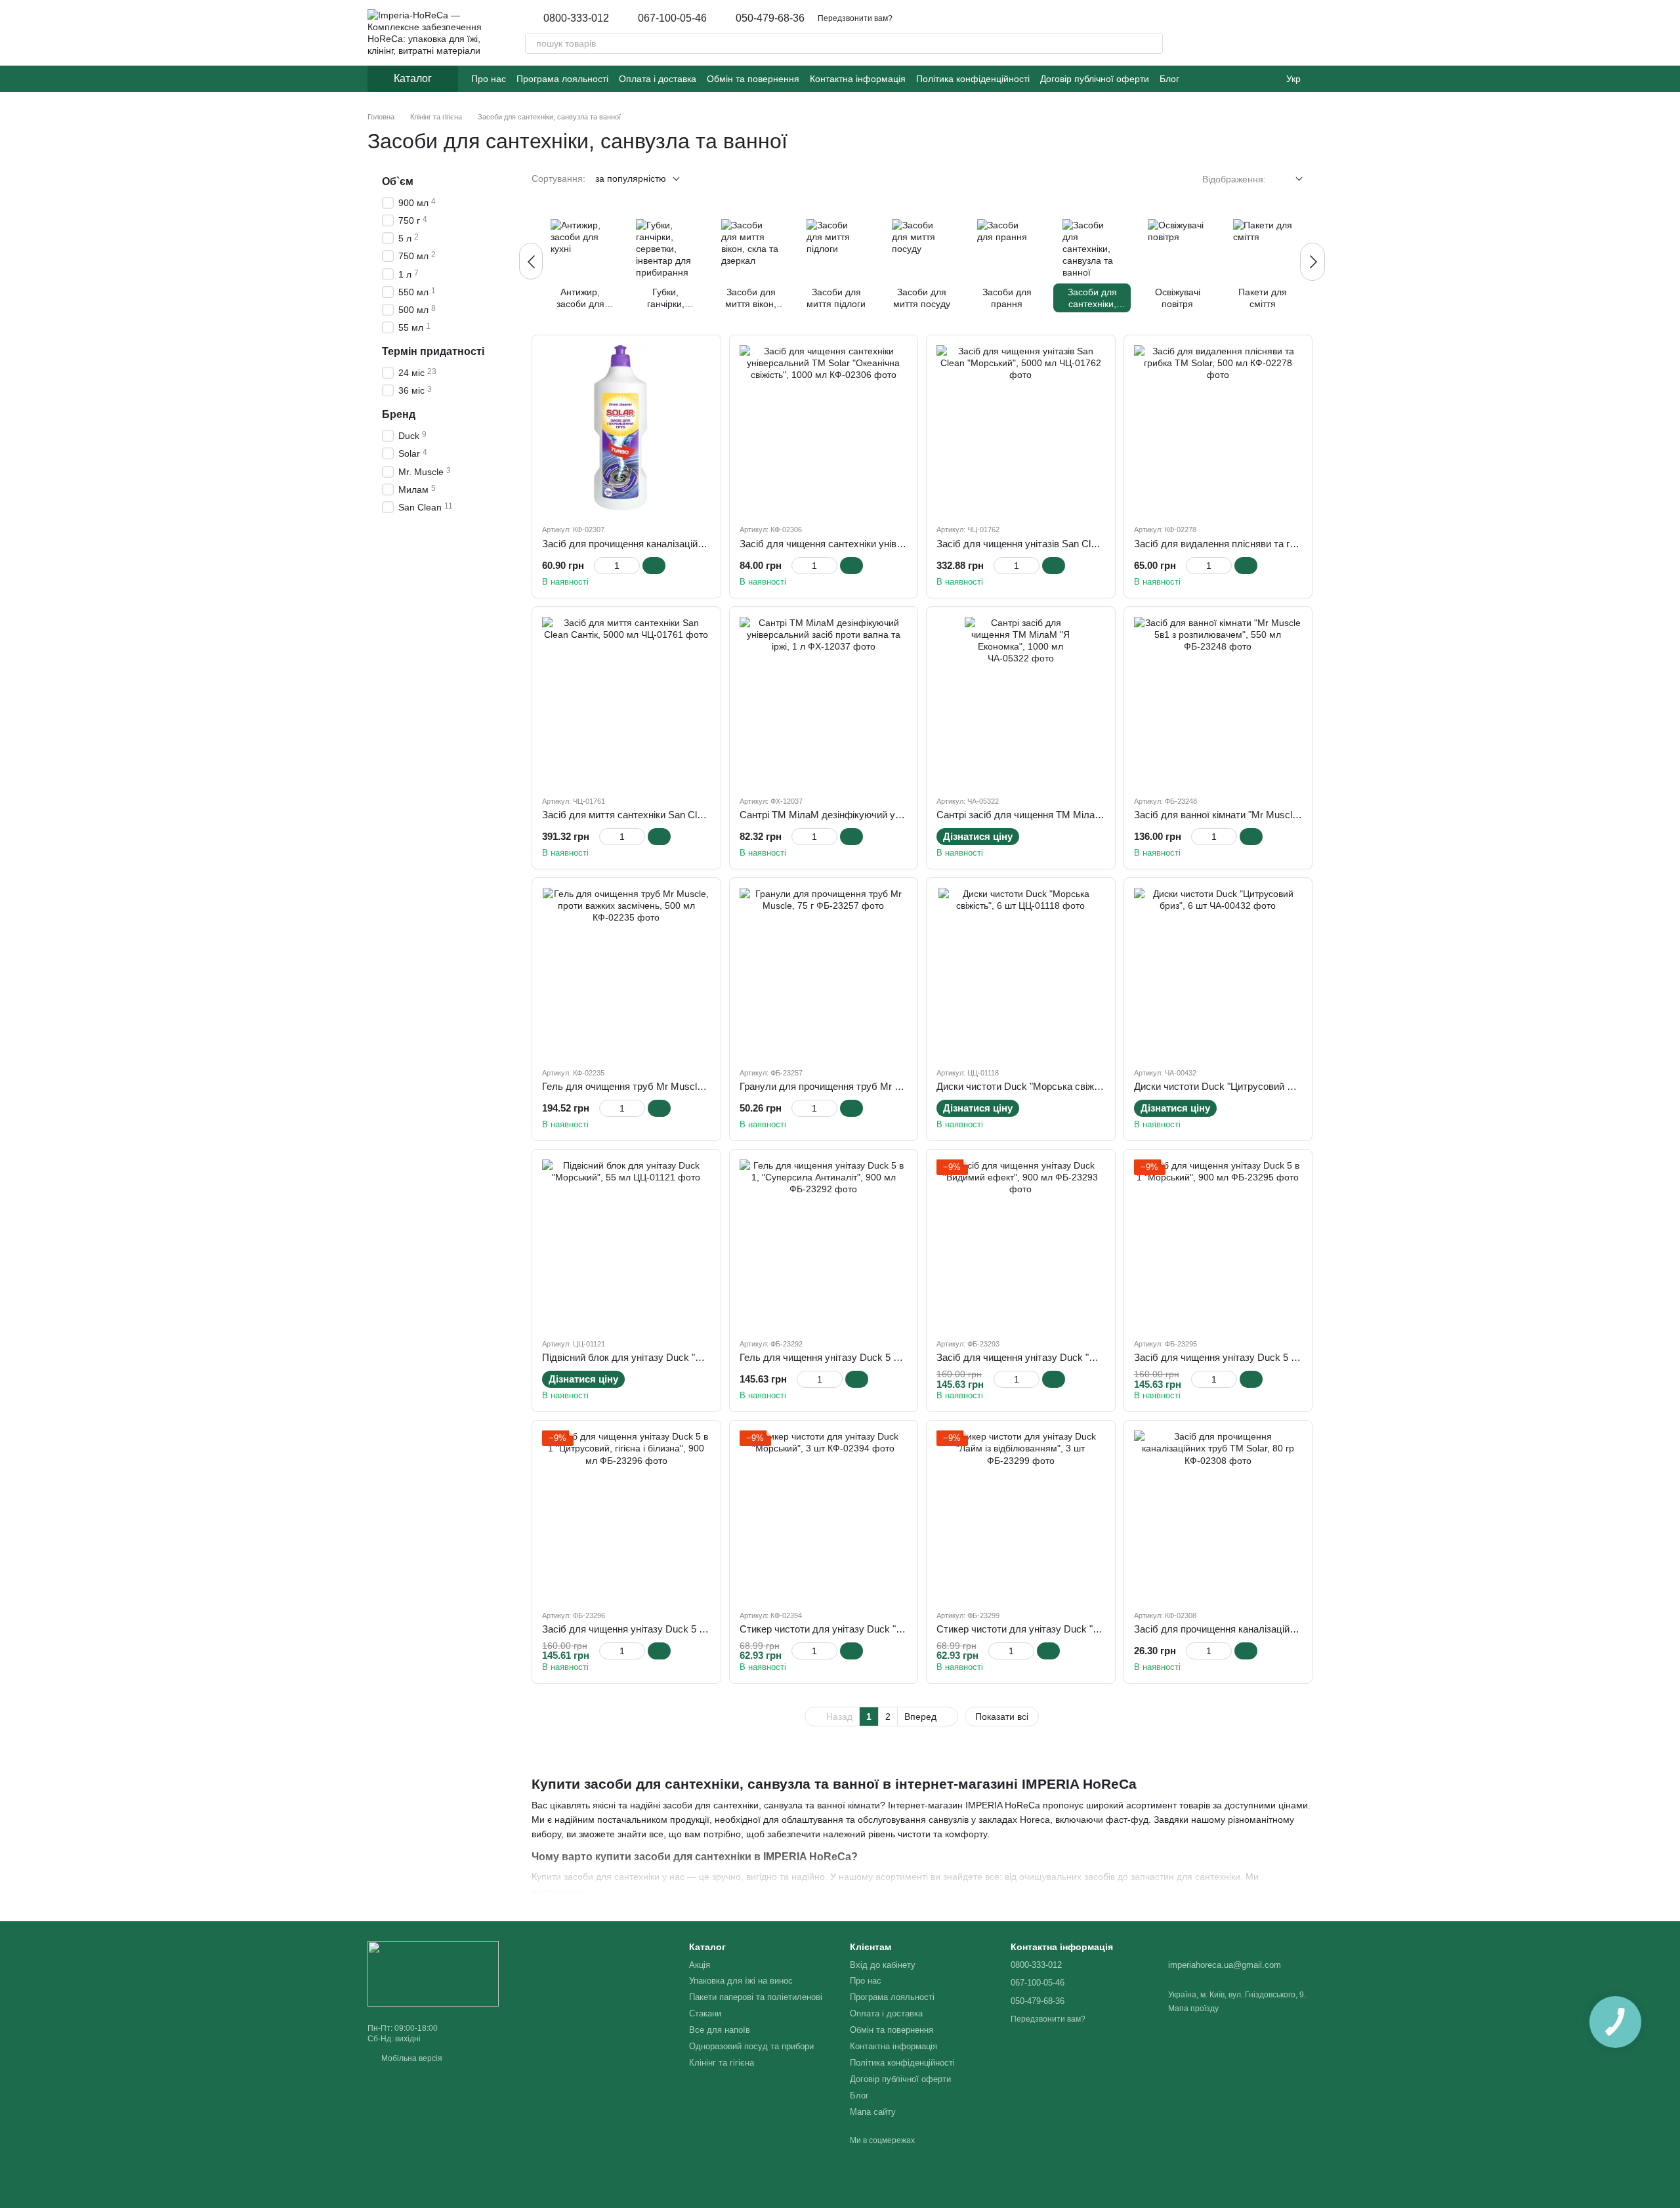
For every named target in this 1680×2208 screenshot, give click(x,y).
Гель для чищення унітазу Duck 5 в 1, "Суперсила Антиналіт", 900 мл (895, 1357)
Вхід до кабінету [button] (883, 1965)
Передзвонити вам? (855, 18)
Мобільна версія (411, 2058)
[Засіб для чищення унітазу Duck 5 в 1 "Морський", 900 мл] (1218, 1244)
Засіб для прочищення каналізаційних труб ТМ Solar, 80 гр (1266, 1629)
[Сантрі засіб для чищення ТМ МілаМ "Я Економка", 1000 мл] (1021, 701)
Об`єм (398, 181)
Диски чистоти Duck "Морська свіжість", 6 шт (1038, 1086)
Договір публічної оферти (1095, 79)
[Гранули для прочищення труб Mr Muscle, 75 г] (824, 972)
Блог (1169, 79)
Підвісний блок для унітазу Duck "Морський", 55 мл (658, 1357)
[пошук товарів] (1152, 43)
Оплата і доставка (658, 79)
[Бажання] (1234, 33)
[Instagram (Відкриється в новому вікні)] (1198, 79)
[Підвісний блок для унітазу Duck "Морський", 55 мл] (626, 1244)
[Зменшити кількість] (600, 566)
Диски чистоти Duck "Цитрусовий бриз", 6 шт (1235, 1086)
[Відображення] (1289, 179)
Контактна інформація (858, 79)
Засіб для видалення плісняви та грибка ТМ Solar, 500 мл (1264, 544)
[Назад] (531, 261)
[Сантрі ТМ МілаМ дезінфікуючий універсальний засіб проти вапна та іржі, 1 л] (824, 701)
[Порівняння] (1268, 33)
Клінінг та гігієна (722, 2063)
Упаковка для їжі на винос (741, 1981)
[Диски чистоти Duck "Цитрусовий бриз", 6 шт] (1218, 972)
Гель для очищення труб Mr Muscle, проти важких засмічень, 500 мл (697, 1086)
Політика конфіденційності (973, 79)
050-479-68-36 (770, 18)
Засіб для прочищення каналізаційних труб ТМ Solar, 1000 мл (681, 544)
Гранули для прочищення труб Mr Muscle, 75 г (844, 1086)
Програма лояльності (562, 79)
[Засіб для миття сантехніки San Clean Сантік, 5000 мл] (626, 701)
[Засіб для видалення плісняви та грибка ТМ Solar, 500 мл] (1218, 429)
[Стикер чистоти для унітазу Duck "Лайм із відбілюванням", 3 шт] (1021, 1515)
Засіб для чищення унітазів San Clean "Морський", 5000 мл (1069, 544)
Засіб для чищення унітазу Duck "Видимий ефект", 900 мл (1067, 1357)
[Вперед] (1312, 262)
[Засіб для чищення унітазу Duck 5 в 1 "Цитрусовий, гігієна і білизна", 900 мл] (626, 1515)
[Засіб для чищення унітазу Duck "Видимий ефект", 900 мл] (1021, 1244)
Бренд (399, 414)
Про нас (489, 79)
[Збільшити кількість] (634, 566)
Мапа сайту (873, 2112)
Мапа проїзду (1193, 2009)
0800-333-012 (576, 18)
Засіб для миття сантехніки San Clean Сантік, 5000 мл (664, 815)
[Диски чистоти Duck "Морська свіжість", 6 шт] (1021, 972)
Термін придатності (433, 351)
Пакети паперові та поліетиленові (756, 1997)
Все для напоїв (720, 2030)
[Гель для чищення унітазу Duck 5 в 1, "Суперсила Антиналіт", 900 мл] (824, 1244)
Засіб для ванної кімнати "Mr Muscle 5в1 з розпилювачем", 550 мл (1283, 815)
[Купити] (654, 566)
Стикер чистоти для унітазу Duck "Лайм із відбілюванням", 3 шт (1080, 1629)
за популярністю (631, 178)
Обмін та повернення (753, 79)
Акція (700, 1965)
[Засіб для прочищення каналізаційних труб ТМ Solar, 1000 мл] (626, 429)
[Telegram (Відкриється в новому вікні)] (1229, 79)
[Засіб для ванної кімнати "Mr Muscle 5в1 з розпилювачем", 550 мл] (1218, 701)
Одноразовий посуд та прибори (751, 2046)
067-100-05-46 (672, 18)
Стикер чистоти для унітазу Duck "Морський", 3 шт (854, 1629)
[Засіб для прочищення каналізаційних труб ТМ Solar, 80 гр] (1218, 1515)
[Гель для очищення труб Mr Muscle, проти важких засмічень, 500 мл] (626, 972)
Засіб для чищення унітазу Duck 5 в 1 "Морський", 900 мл (1264, 1357)
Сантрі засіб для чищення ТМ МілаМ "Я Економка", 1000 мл (1072, 815)
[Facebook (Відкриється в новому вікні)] (1213, 79)
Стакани (705, 2013)
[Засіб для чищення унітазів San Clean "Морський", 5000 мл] (1021, 429)
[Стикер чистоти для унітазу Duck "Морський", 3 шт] (824, 1515)
